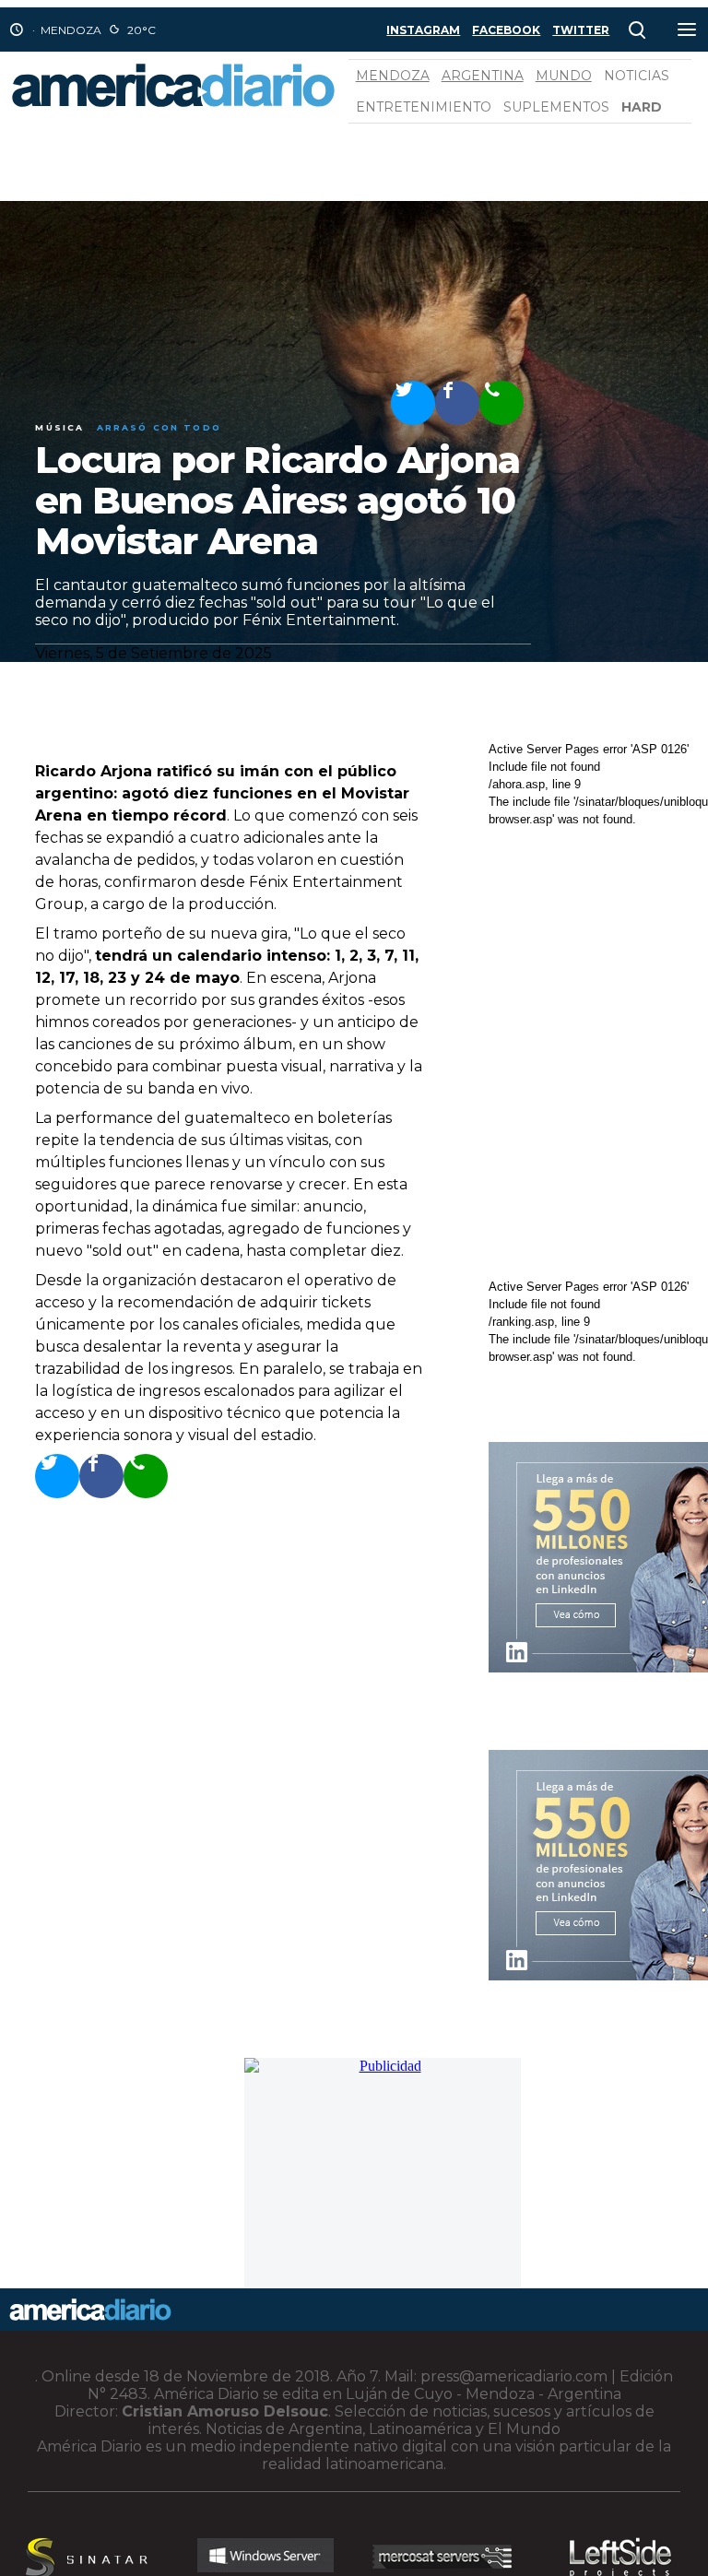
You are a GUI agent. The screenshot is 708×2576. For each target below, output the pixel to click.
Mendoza (393, 76)
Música (59, 427)
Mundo (564, 76)
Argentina (483, 76)
